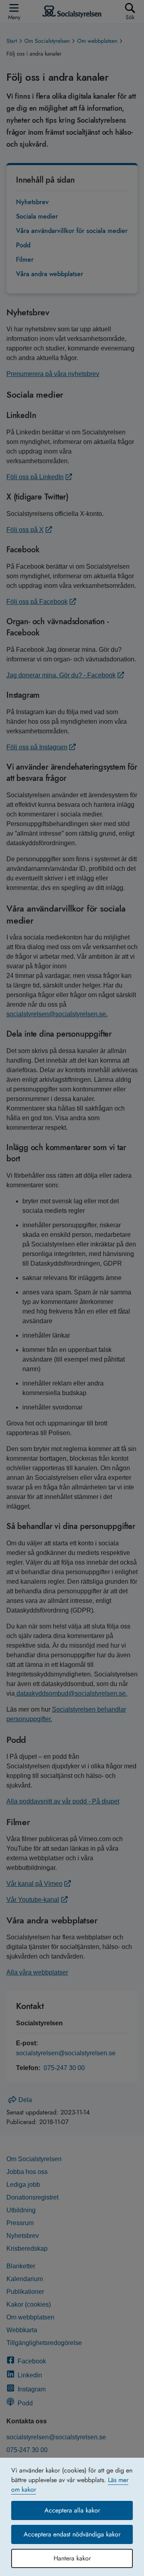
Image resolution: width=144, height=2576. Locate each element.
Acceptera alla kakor (72, 2510)
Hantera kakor (72, 2558)
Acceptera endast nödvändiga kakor (72, 2534)
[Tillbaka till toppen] (126, 2554)
